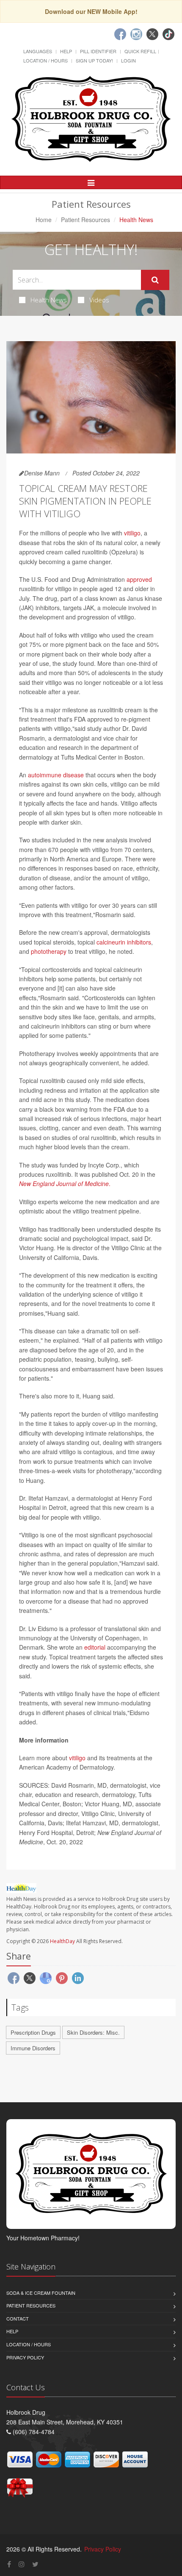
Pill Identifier (98, 51)
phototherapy (49, 951)
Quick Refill (140, 51)
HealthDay (62, 1941)
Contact (18, 2318)
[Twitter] (152, 34)
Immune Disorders (33, 2048)
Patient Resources (85, 220)
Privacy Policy (25, 2357)
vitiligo (132, 533)
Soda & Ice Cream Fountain (41, 2293)
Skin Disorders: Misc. (93, 2032)
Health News (49, 300)
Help (66, 51)
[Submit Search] (155, 280)
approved (139, 579)
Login (128, 60)
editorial (95, 1647)
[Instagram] (136, 34)
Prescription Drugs (33, 2032)
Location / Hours (45, 60)
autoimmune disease (56, 775)
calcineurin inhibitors (124, 942)
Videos (99, 300)
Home (44, 220)
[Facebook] (120, 34)
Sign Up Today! (94, 60)
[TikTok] (168, 34)
